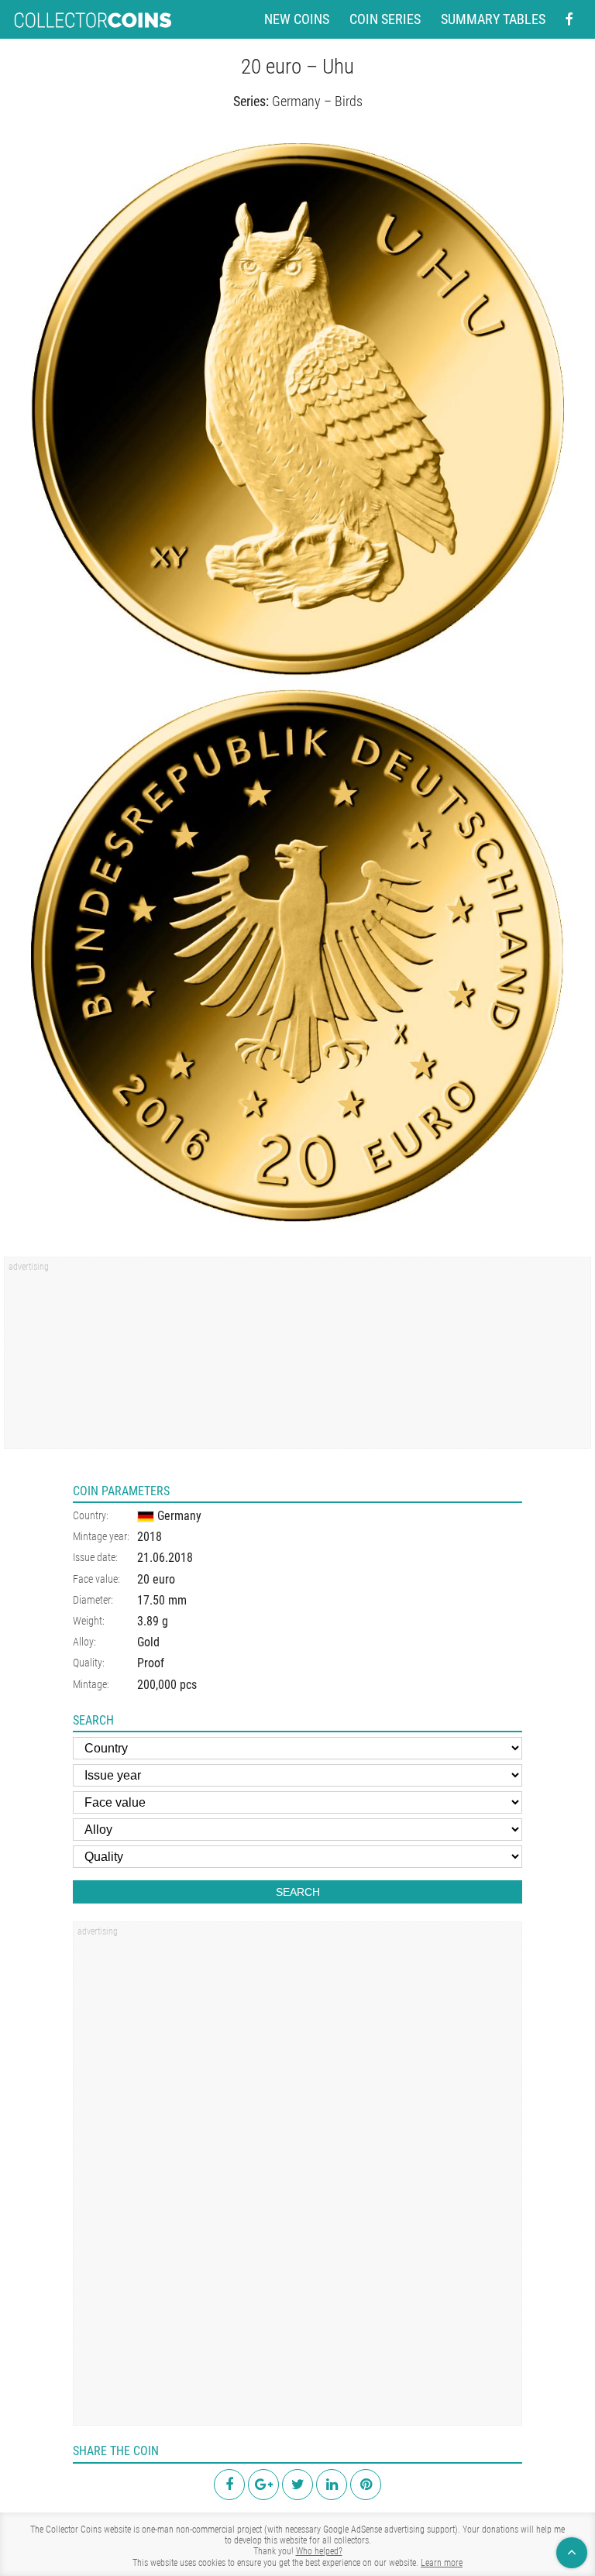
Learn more (442, 2563)
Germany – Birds (317, 101)
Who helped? (319, 2551)
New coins (297, 19)
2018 (150, 1537)
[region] (297, 1358)
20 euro (156, 1579)
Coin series (385, 19)
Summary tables (493, 19)
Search (298, 1892)
